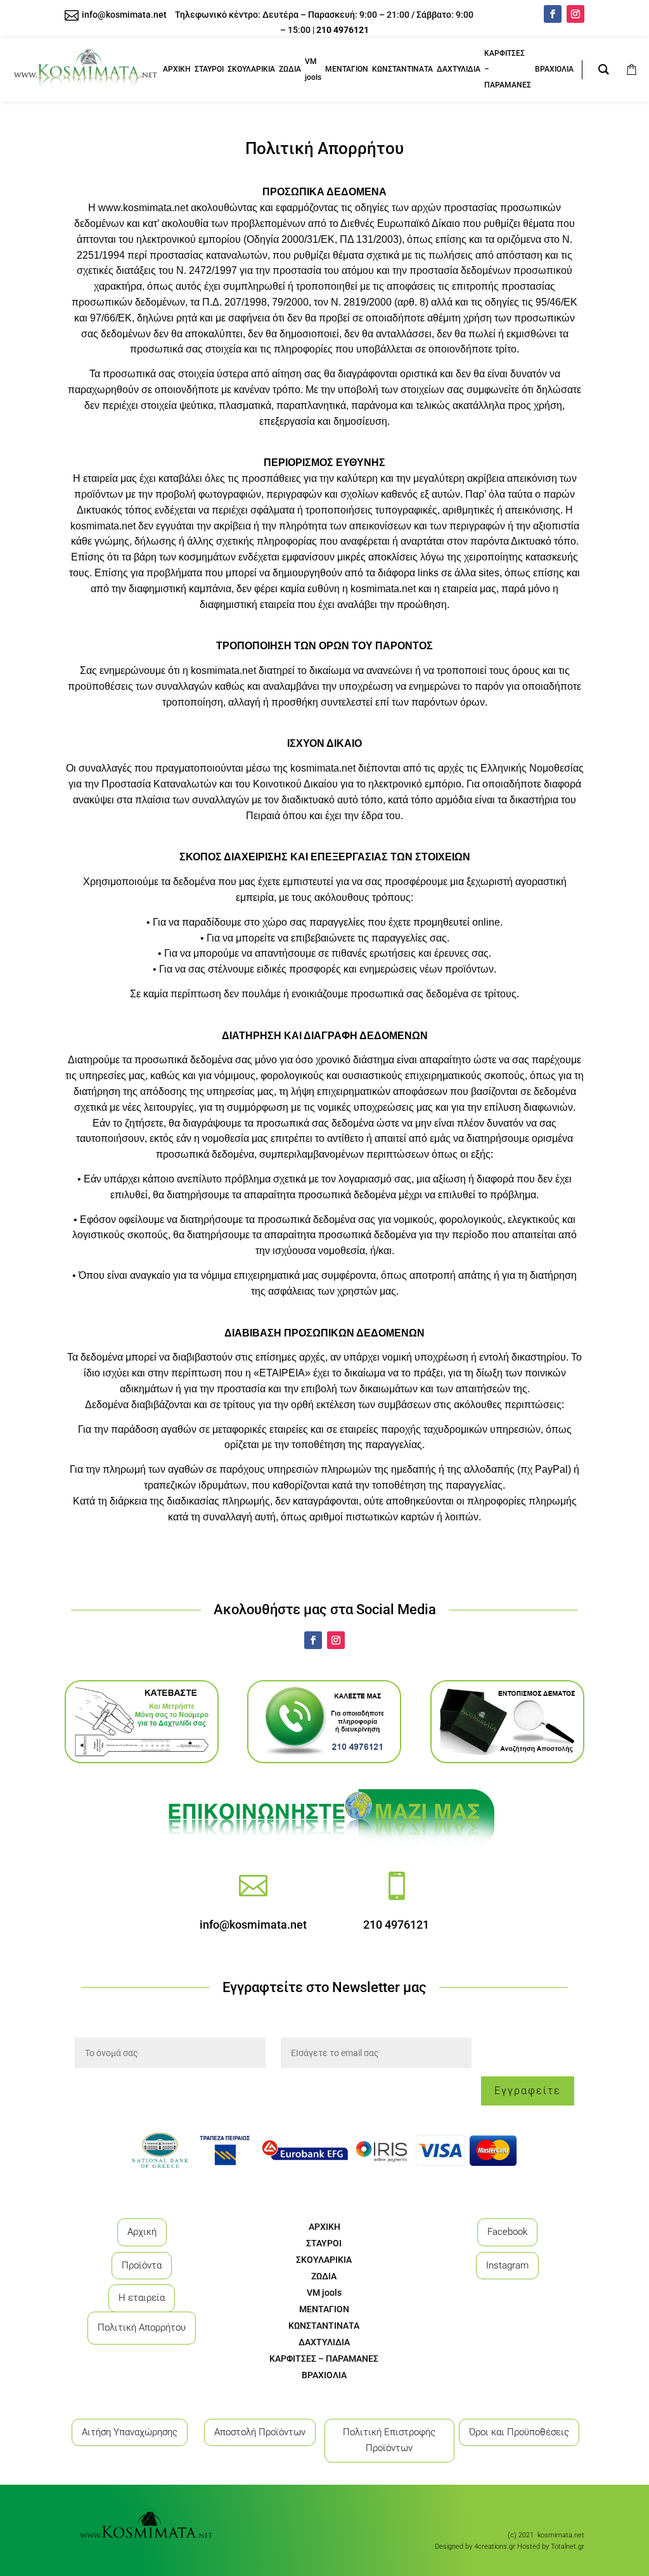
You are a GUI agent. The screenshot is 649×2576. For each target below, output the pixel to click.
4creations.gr (495, 2547)
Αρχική (142, 2232)
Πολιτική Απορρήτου (142, 2327)
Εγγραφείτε (528, 2091)
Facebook (507, 2232)
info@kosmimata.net (253, 1925)
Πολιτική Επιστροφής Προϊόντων (389, 2440)
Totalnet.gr (568, 2547)
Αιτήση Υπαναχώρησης (130, 2432)
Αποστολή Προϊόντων (260, 2432)
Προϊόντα (142, 2265)
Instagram (507, 2265)
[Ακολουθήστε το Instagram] (575, 14)
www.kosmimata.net (143, 208)
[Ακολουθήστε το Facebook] (553, 14)
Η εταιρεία (142, 2298)
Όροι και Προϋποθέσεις (519, 2432)
